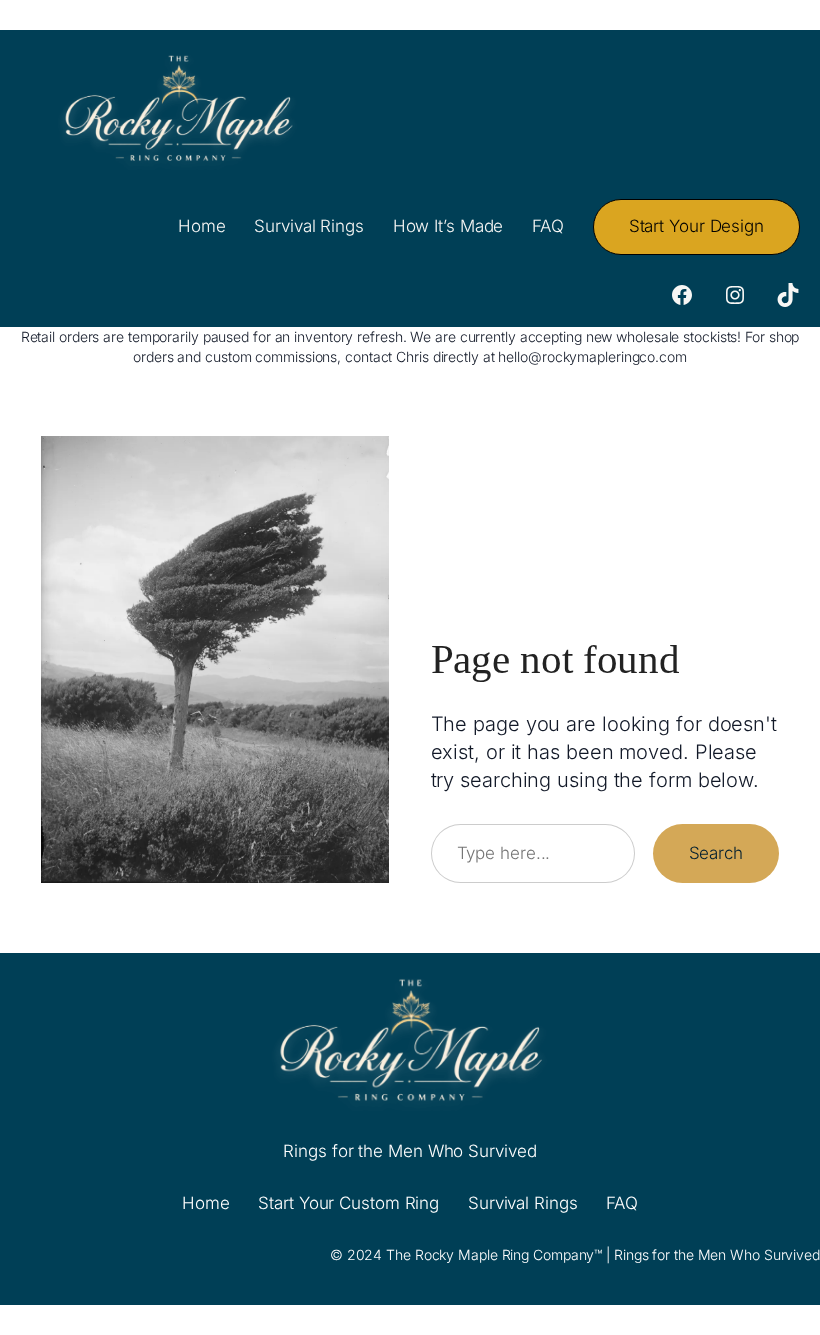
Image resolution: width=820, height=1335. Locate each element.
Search (716, 853)
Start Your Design (696, 226)
